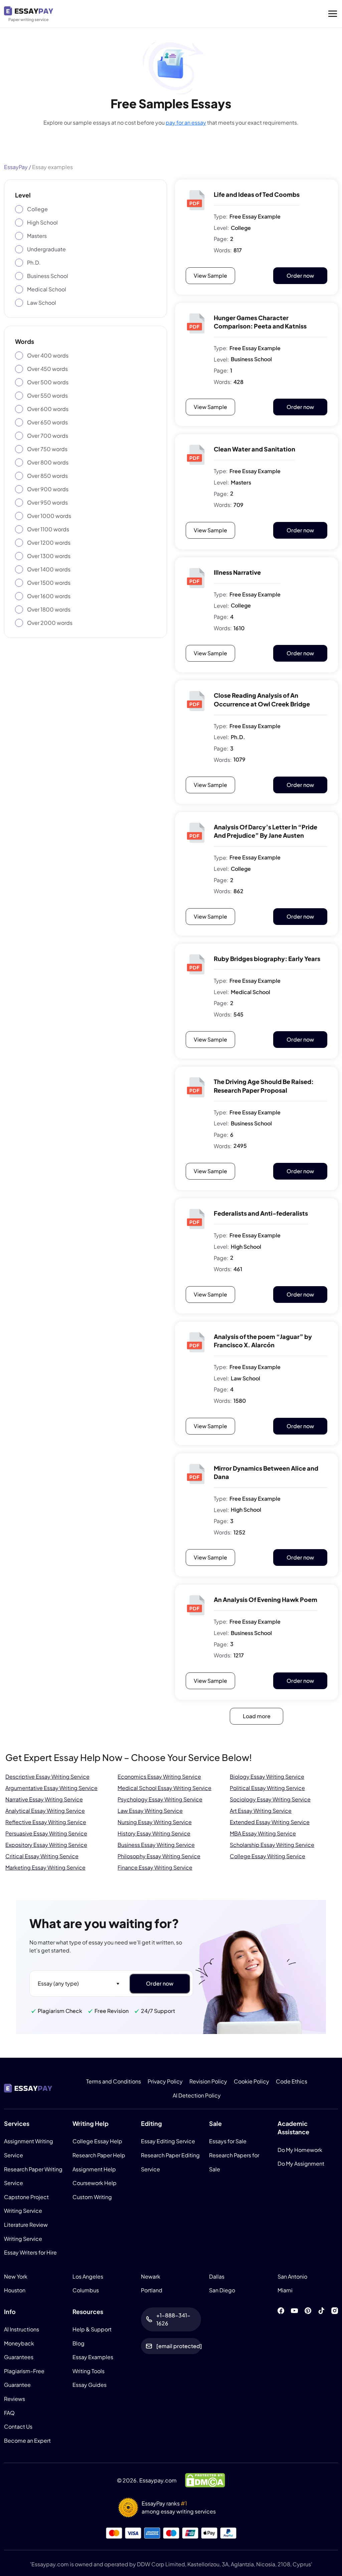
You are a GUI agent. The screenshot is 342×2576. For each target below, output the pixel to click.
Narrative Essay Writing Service (44, 1799)
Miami (285, 2290)
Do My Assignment (301, 2163)
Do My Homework (300, 2149)
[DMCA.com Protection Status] (205, 2480)
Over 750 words (47, 449)
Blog (78, 2343)
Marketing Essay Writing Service (45, 1867)
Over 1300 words (49, 556)
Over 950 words (47, 502)
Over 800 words (48, 462)
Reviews (15, 2399)
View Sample (210, 276)
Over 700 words (48, 436)
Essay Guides (90, 2385)
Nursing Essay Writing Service (155, 1822)
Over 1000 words (49, 516)
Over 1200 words (49, 543)
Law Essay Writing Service (150, 1811)
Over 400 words (48, 355)
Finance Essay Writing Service (155, 1867)
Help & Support (92, 2329)
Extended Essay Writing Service (270, 1822)
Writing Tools (89, 2371)
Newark (151, 2276)
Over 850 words (47, 476)
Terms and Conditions (114, 2081)
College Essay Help (97, 2141)
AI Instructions (22, 2329)
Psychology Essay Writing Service (160, 1799)
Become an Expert (27, 2440)
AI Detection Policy (197, 2095)
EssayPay (16, 167)
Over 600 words (48, 409)
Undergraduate (46, 249)
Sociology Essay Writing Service (270, 1799)
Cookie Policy (251, 2081)
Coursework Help (95, 2183)
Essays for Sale (228, 2141)
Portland (152, 2290)
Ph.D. (34, 262)
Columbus (86, 2290)
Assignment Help (94, 2169)
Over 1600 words (49, 596)
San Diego (222, 2290)
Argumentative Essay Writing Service (51, 1788)
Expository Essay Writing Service (46, 1845)
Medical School (47, 289)
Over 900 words (48, 489)
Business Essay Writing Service (156, 1845)
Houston (15, 2290)
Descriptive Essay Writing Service (47, 1777)
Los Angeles (88, 2276)
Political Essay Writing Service (267, 1788)
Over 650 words (47, 422)
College (37, 209)
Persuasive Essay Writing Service (46, 1833)
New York (16, 2276)
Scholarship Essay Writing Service (272, 1845)
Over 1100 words (48, 529)
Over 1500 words (49, 583)
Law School (42, 303)
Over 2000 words (50, 623)
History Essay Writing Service (154, 1833)
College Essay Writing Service (268, 1856)
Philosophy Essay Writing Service (159, 1856)
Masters (37, 236)
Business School (48, 276)
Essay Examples (93, 2357)
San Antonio (292, 2276)
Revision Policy (208, 2081)
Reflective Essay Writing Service (46, 1822)
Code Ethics (292, 2081)
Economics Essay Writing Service (159, 1777)
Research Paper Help (99, 2155)
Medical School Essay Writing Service (164, 1788)
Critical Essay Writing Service (42, 1856)
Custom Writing (92, 2197)
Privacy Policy (165, 2081)
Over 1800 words (49, 609)
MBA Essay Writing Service (263, 1833)
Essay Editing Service (168, 2141)
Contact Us (18, 2426)
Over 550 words (47, 395)
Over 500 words (48, 382)
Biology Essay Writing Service (267, 1777)
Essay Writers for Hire (30, 2252)
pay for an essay (186, 122)
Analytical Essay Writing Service (45, 1811)
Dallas (217, 2276)
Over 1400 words (49, 569)
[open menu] (333, 14)
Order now (300, 276)
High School (42, 222)
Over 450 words (47, 369)
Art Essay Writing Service (261, 1811)
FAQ (9, 2412)
